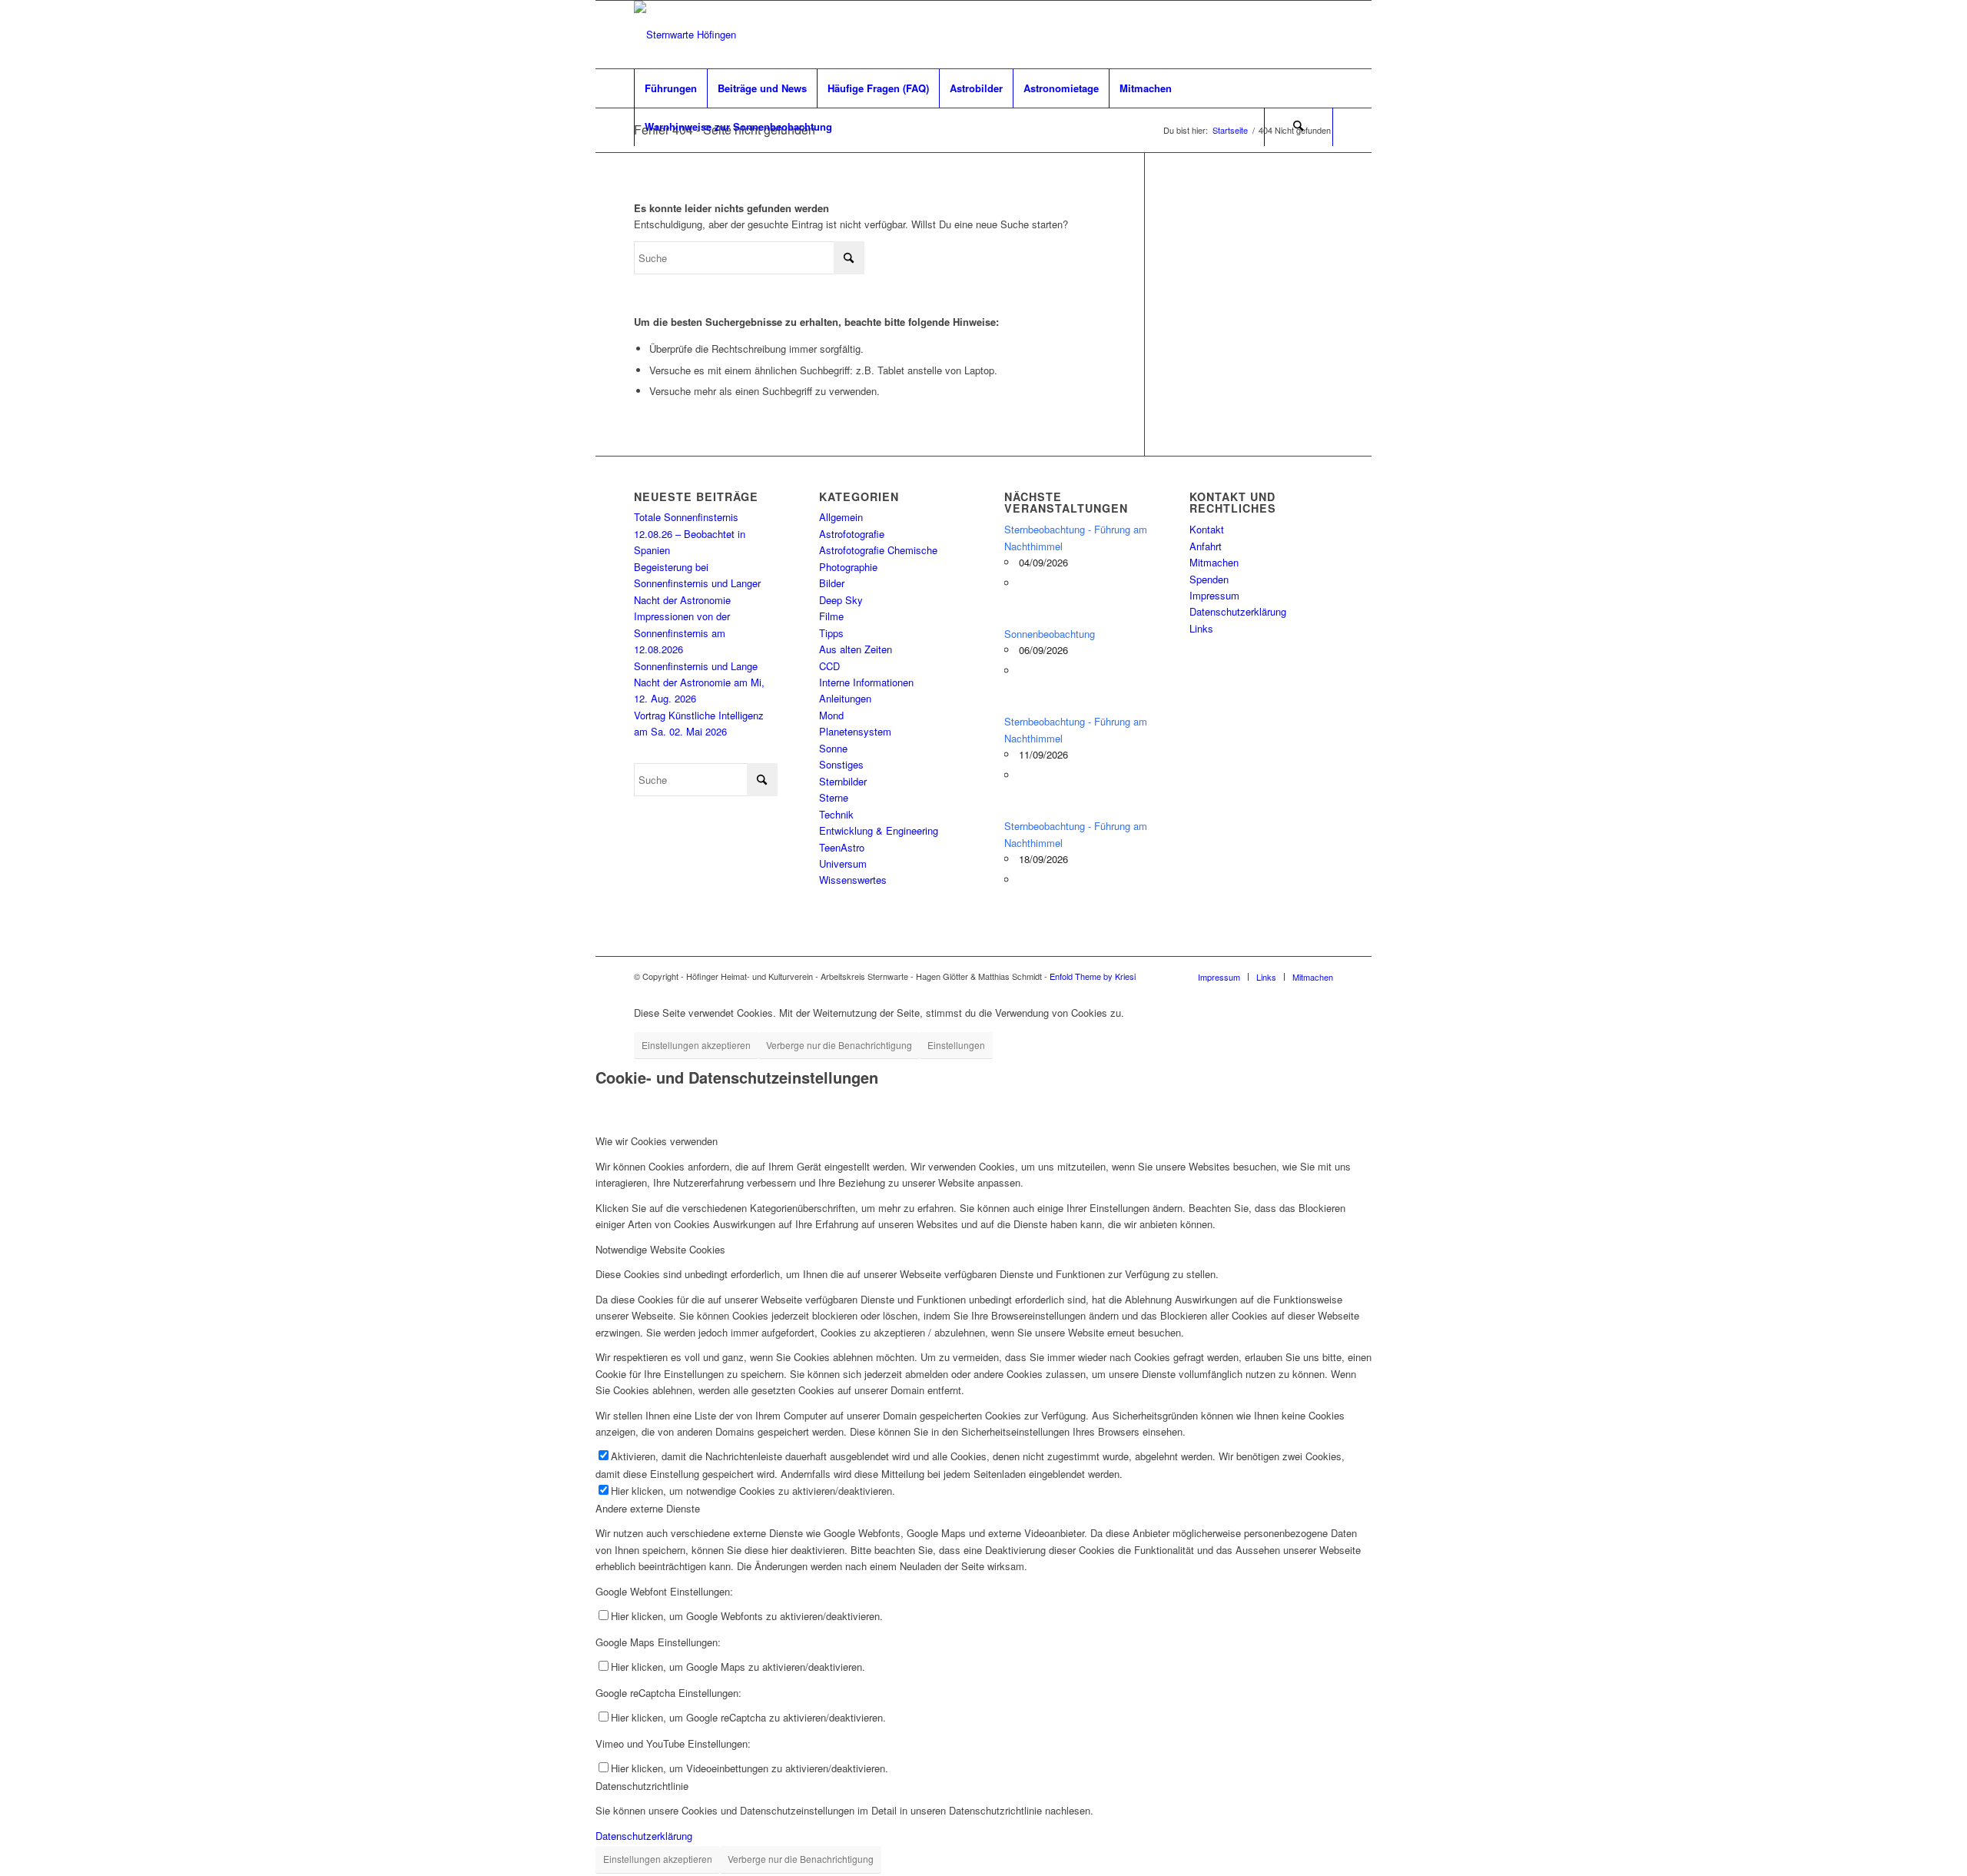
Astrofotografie (852, 534)
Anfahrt (1206, 546)
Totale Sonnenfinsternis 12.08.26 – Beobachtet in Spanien (690, 533)
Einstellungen (956, 1045)
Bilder (832, 583)
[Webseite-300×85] (685, 35)
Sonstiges (841, 764)
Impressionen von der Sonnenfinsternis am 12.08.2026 (682, 633)
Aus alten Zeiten (856, 649)
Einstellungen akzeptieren (696, 1045)
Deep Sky (841, 600)
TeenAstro (842, 847)
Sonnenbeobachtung (1050, 634)
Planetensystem (855, 731)
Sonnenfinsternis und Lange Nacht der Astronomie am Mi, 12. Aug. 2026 (699, 682)
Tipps (831, 633)
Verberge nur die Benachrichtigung (839, 1045)
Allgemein (841, 517)
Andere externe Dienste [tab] (648, 1508)
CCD (829, 666)
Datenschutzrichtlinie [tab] (642, 1786)
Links (1201, 628)
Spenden (1209, 579)
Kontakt (1207, 529)
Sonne (833, 748)
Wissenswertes (853, 880)
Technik (836, 814)
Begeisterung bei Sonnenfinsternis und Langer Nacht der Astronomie (697, 583)
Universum (843, 863)
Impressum (1214, 595)
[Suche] (1299, 127)
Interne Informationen (866, 682)
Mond (831, 715)
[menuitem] (670, 88)
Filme (831, 616)
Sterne (834, 797)
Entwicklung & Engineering (879, 830)
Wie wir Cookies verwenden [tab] (657, 1141)
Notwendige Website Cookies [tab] (660, 1249)
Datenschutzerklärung (1238, 611)
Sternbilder (843, 781)
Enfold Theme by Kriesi (1093, 976)
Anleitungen (845, 698)
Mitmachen (1214, 562)
